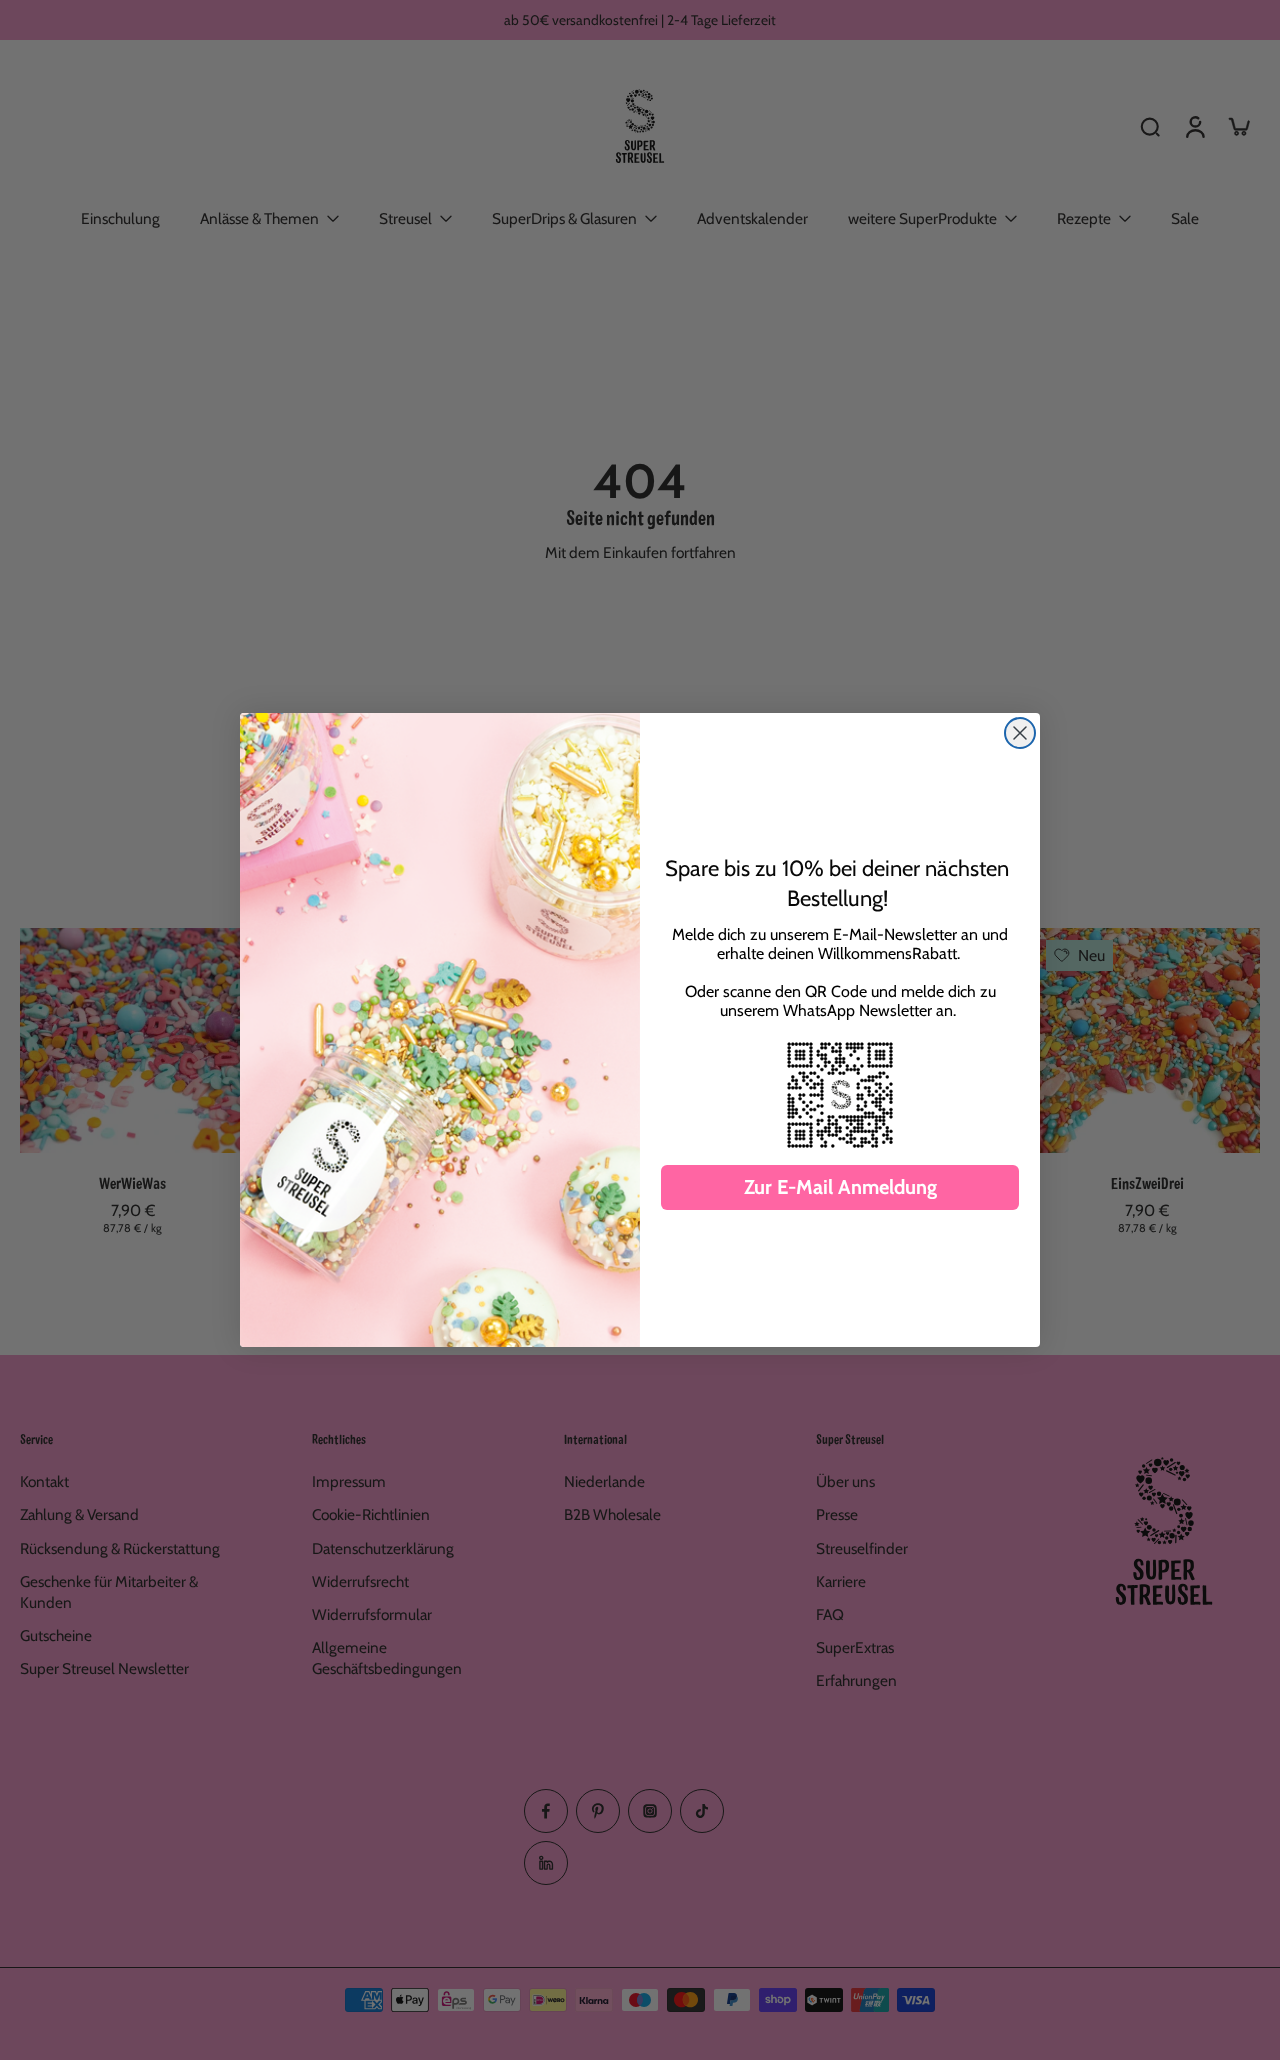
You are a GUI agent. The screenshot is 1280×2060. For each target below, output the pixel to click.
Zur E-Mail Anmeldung (840, 1187)
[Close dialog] (1020, 733)
